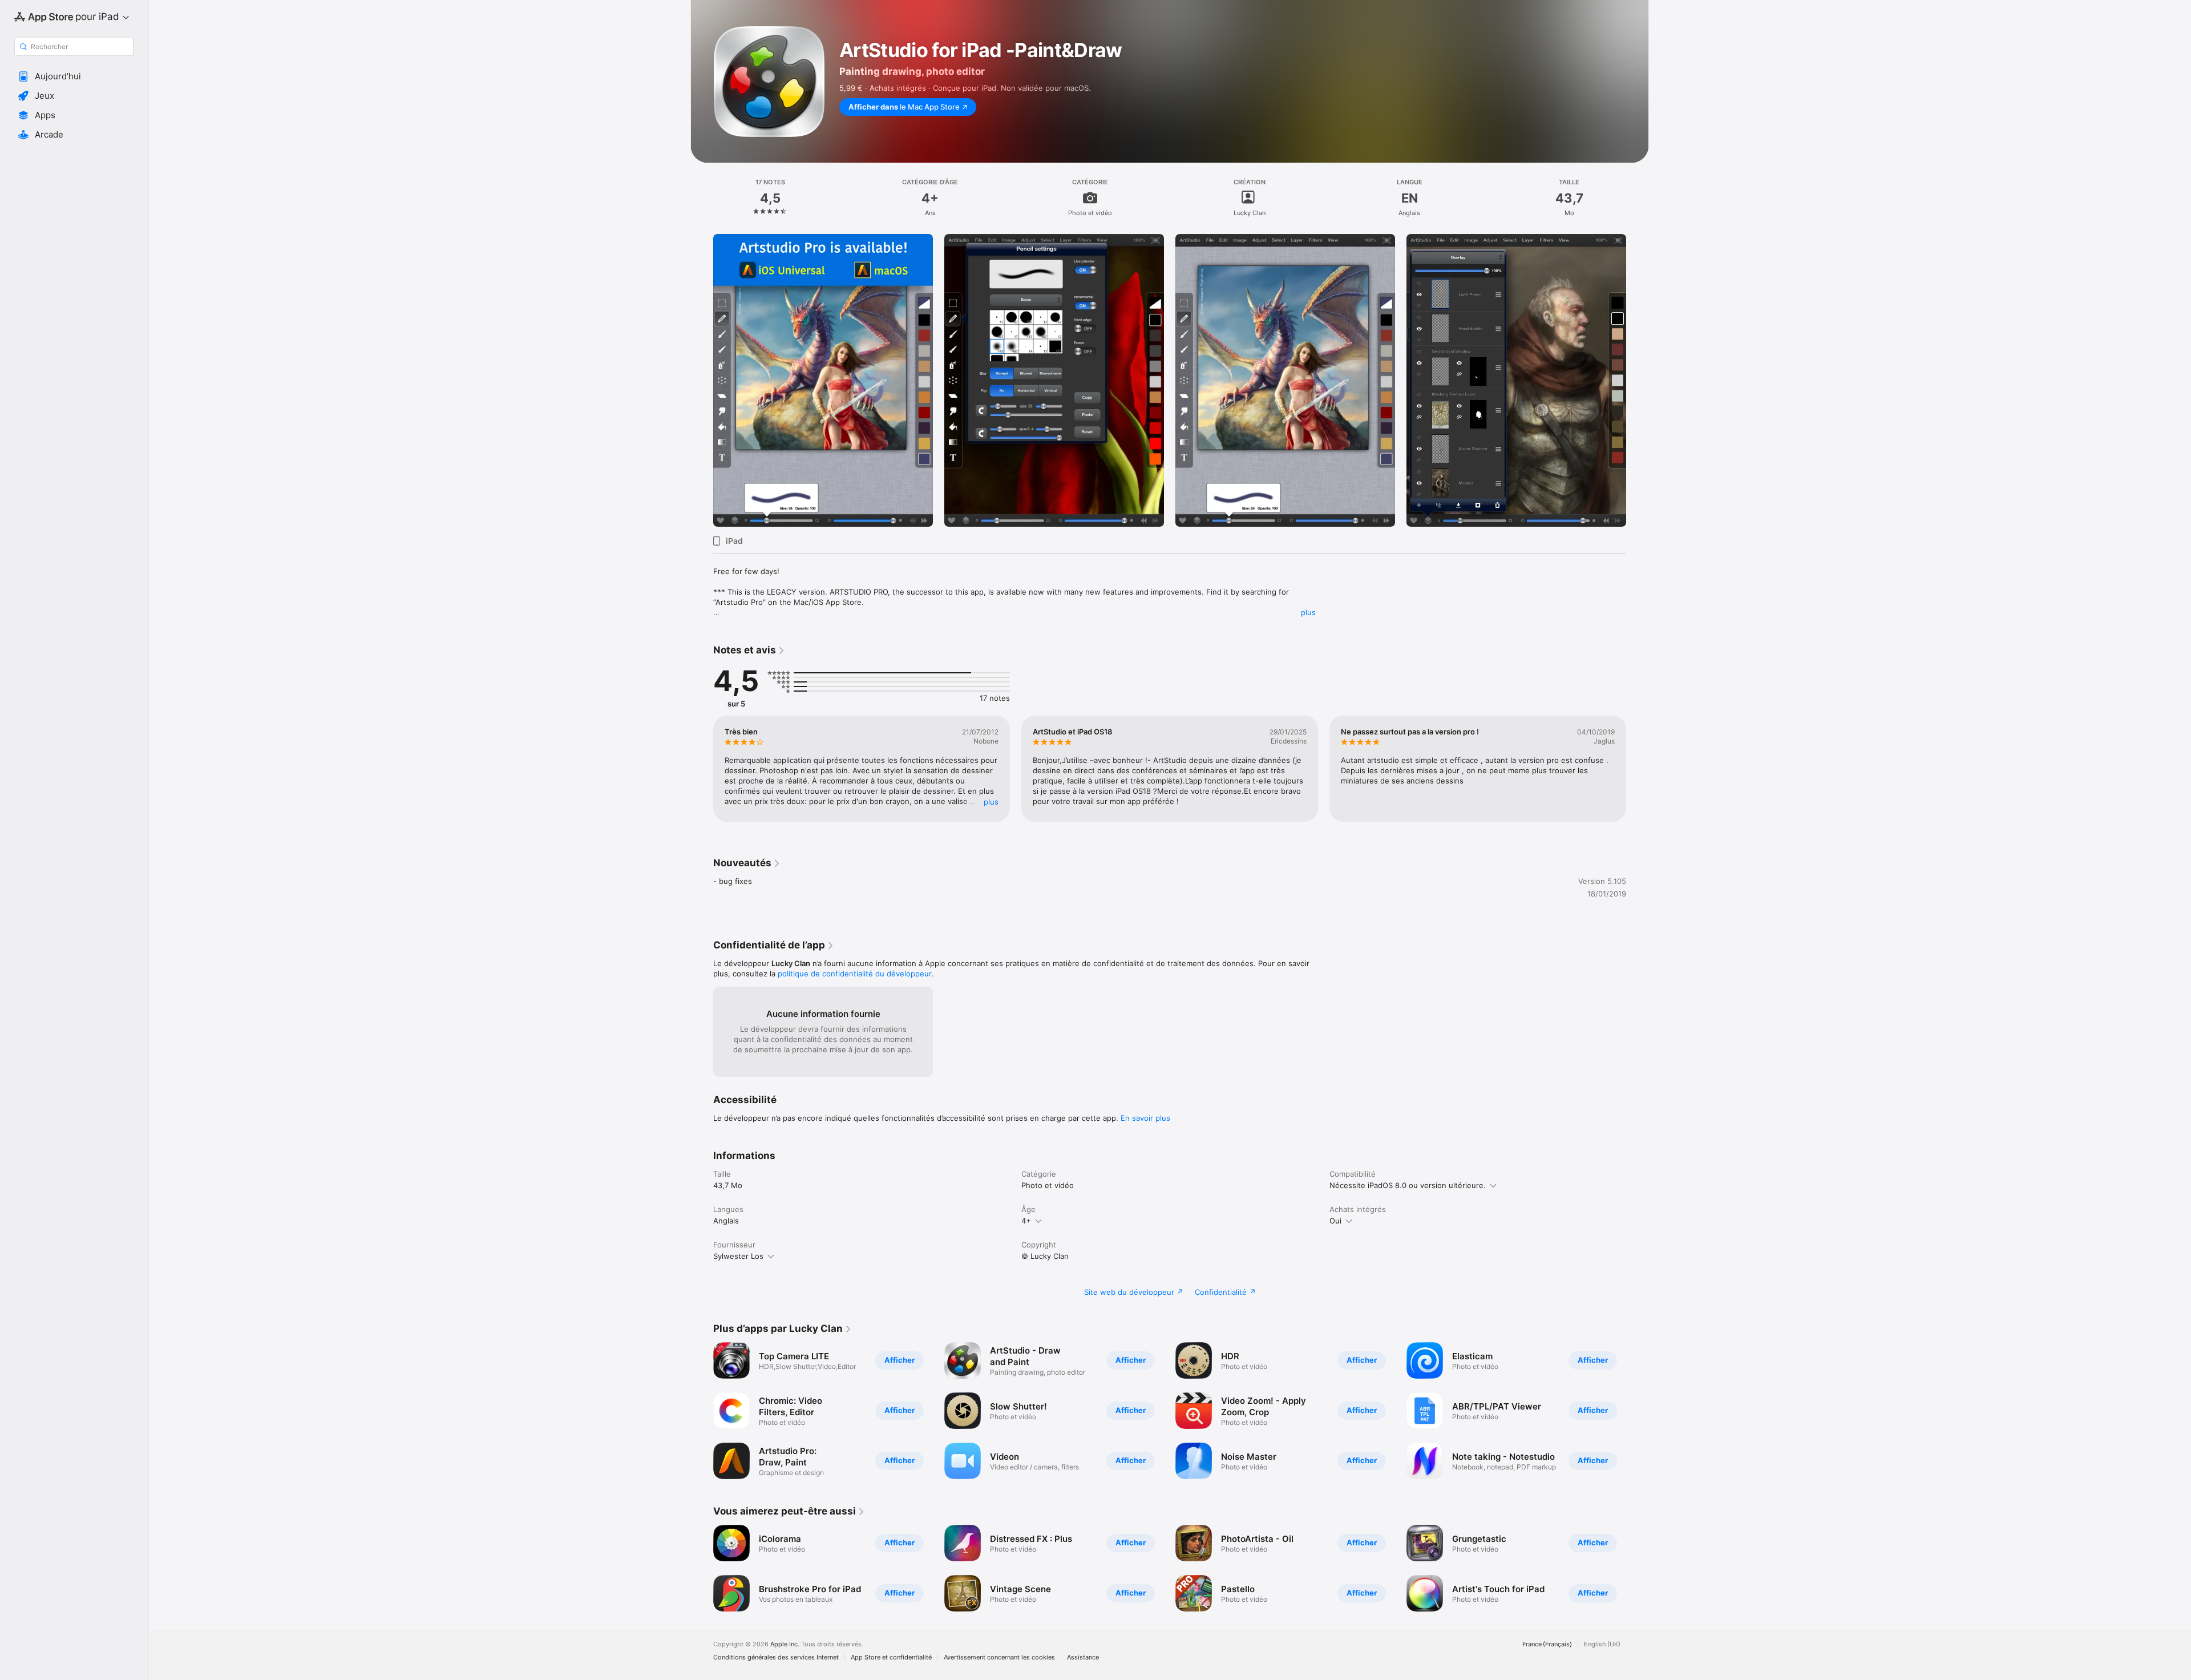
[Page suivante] (1638, 381)
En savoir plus (1145, 1118)
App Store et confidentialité (891, 1657)
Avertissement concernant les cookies (999, 1657)
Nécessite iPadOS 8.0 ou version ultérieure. (1408, 1185)
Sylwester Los (738, 1256)
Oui (1335, 1221)
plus (1308, 612)
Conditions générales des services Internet (776, 1657)
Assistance (1083, 1657)
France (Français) (1547, 1644)
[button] (74, 76)
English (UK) (1602, 1644)
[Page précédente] (702, 381)
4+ (1026, 1221)
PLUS (991, 802)
